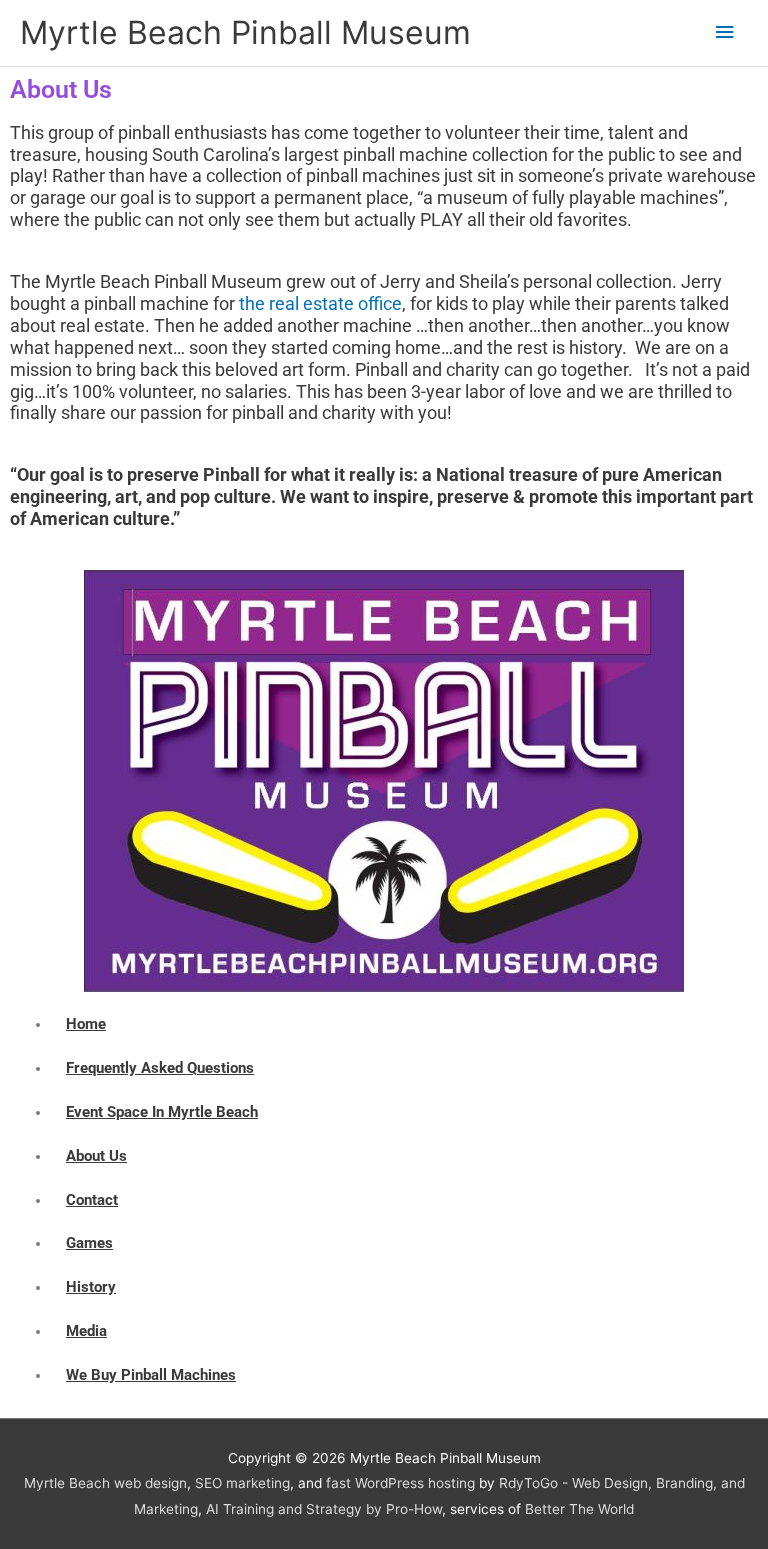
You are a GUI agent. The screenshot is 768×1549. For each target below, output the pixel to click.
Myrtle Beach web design (105, 1483)
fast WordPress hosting (400, 1483)
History (91, 1287)
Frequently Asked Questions (160, 1068)
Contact (92, 1200)
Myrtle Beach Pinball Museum (245, 32)
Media (86, 1331)
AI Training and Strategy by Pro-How (324, 1509)
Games (89, 1243)
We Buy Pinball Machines (151, 1375)
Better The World (579, 1509)
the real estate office (320, 303)
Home (86, 1024)
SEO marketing (242, 1483)
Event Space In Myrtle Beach (162, 1112)
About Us (96, 1156)
